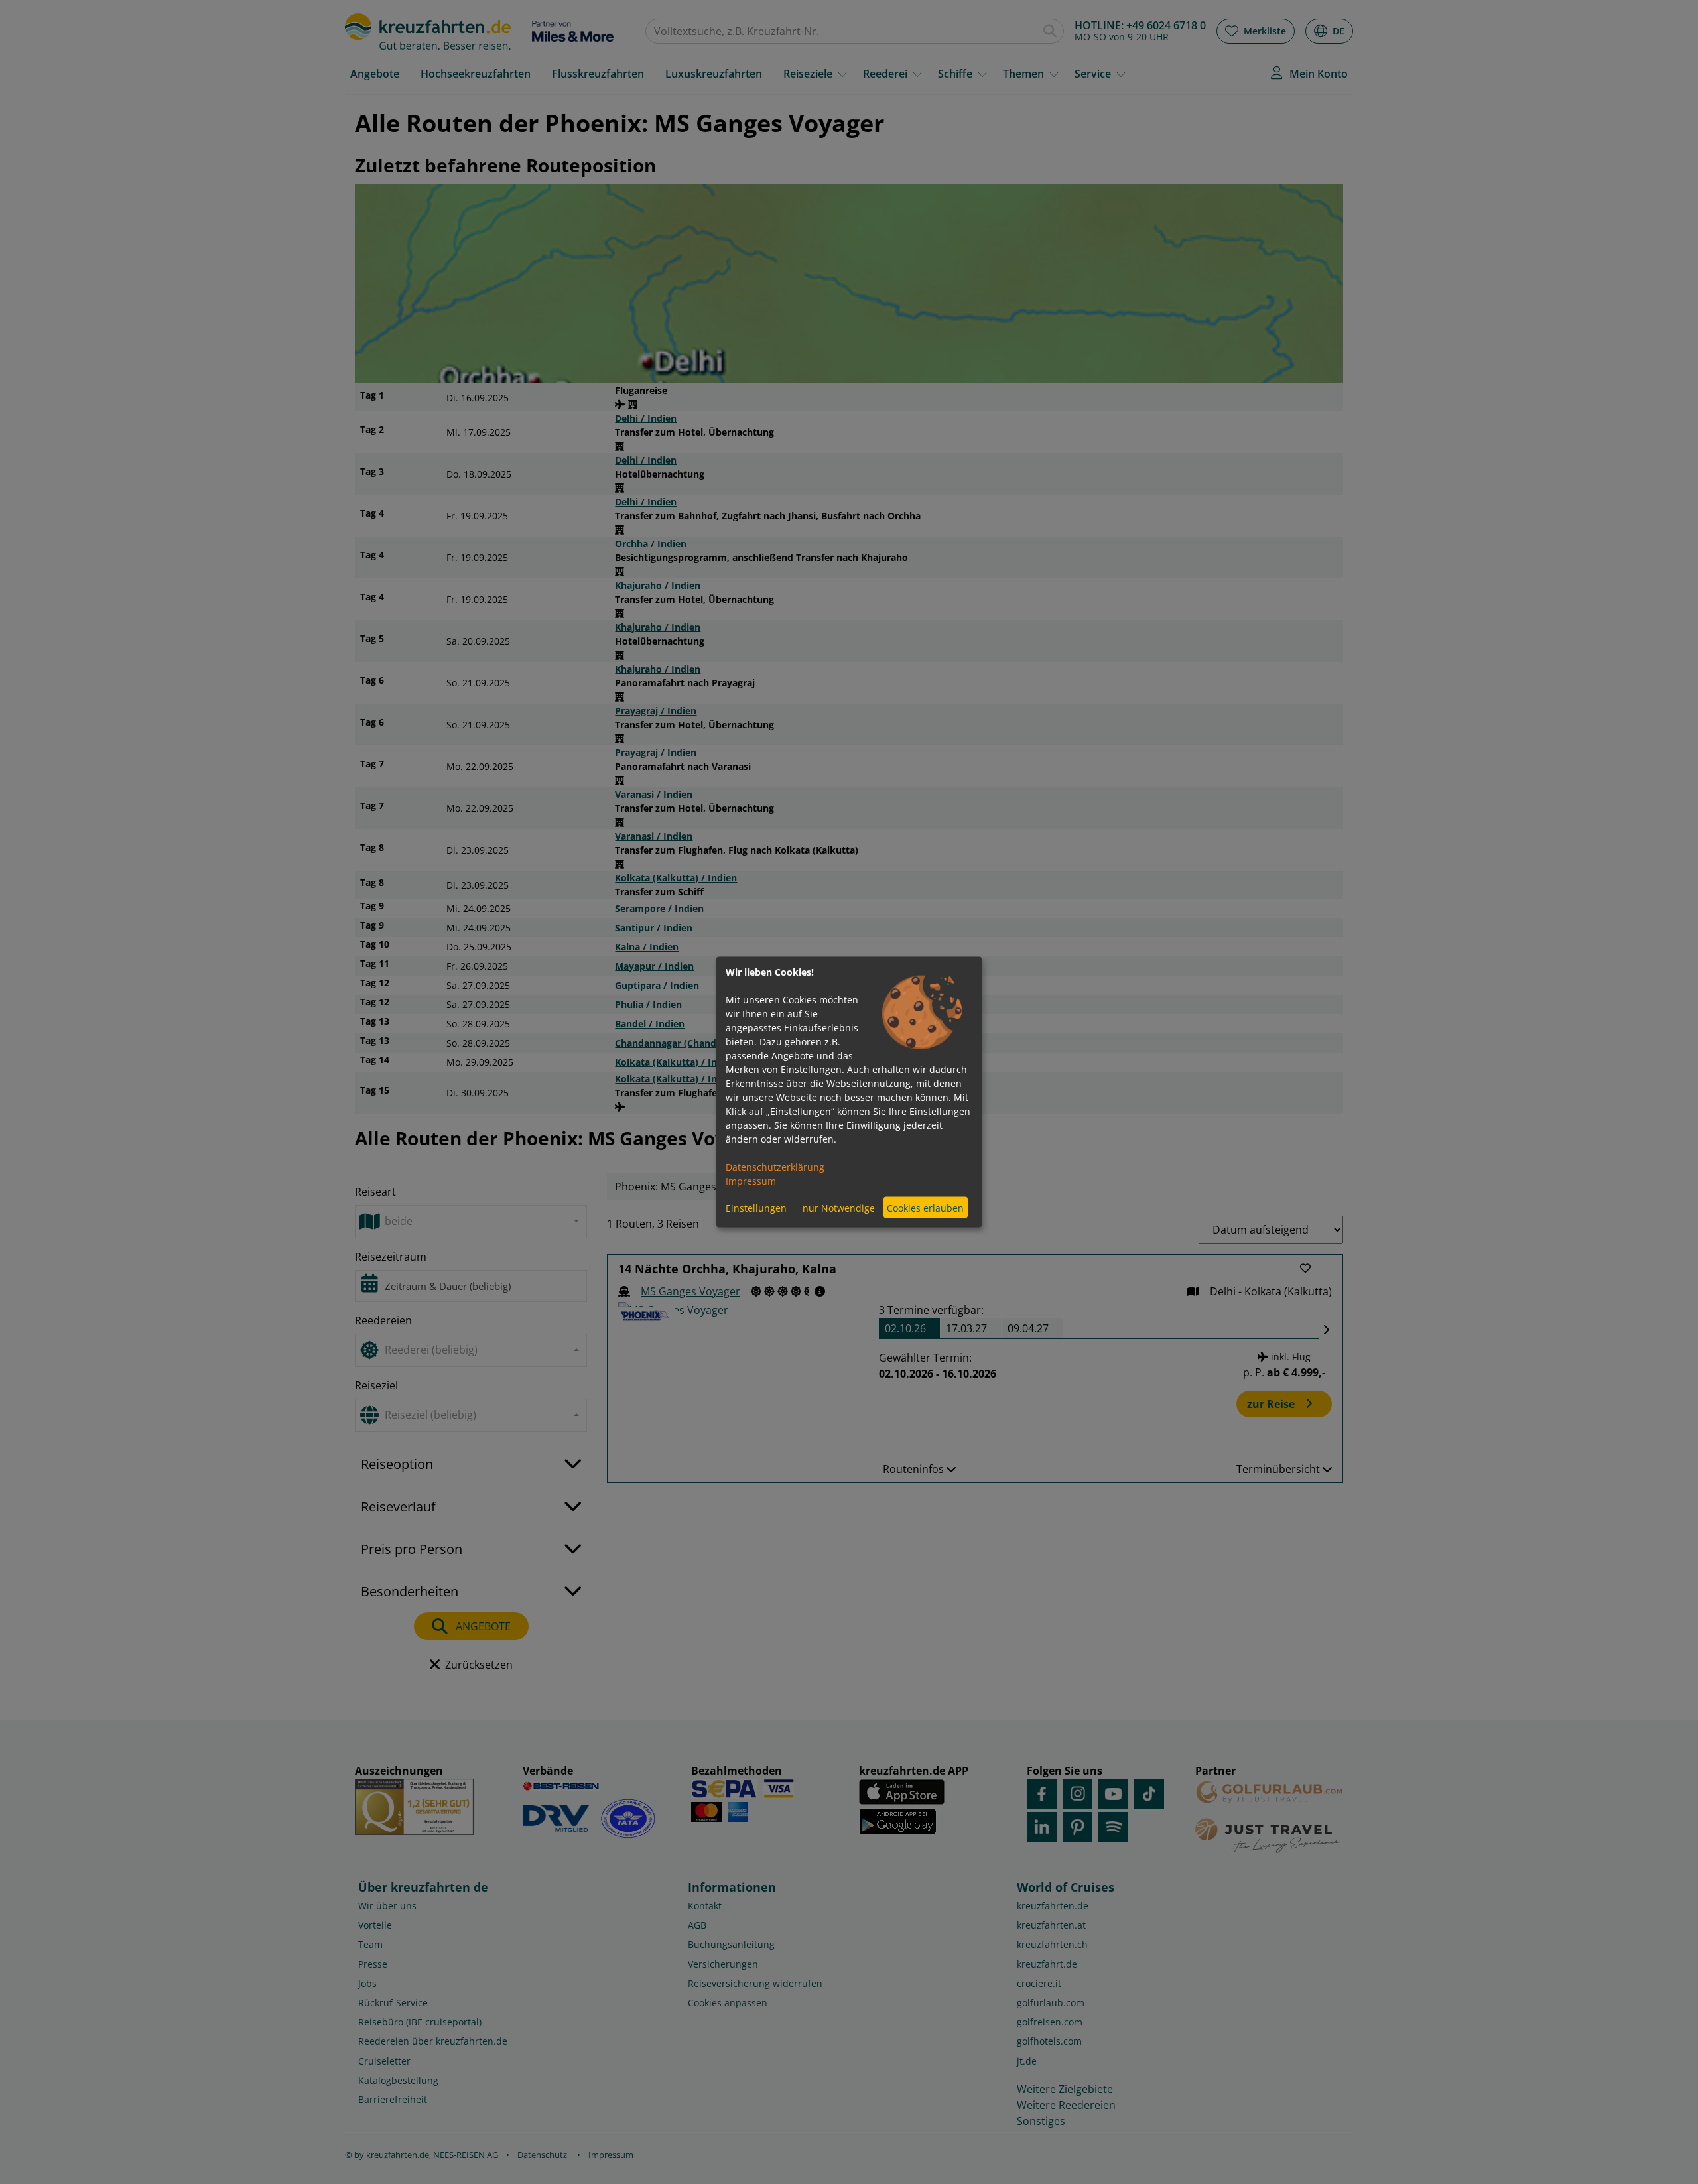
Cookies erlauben (925, 1207)
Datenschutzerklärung (775, 1167)
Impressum (751, 1181)
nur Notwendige (839, 1207)
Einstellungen (756, 1207)
